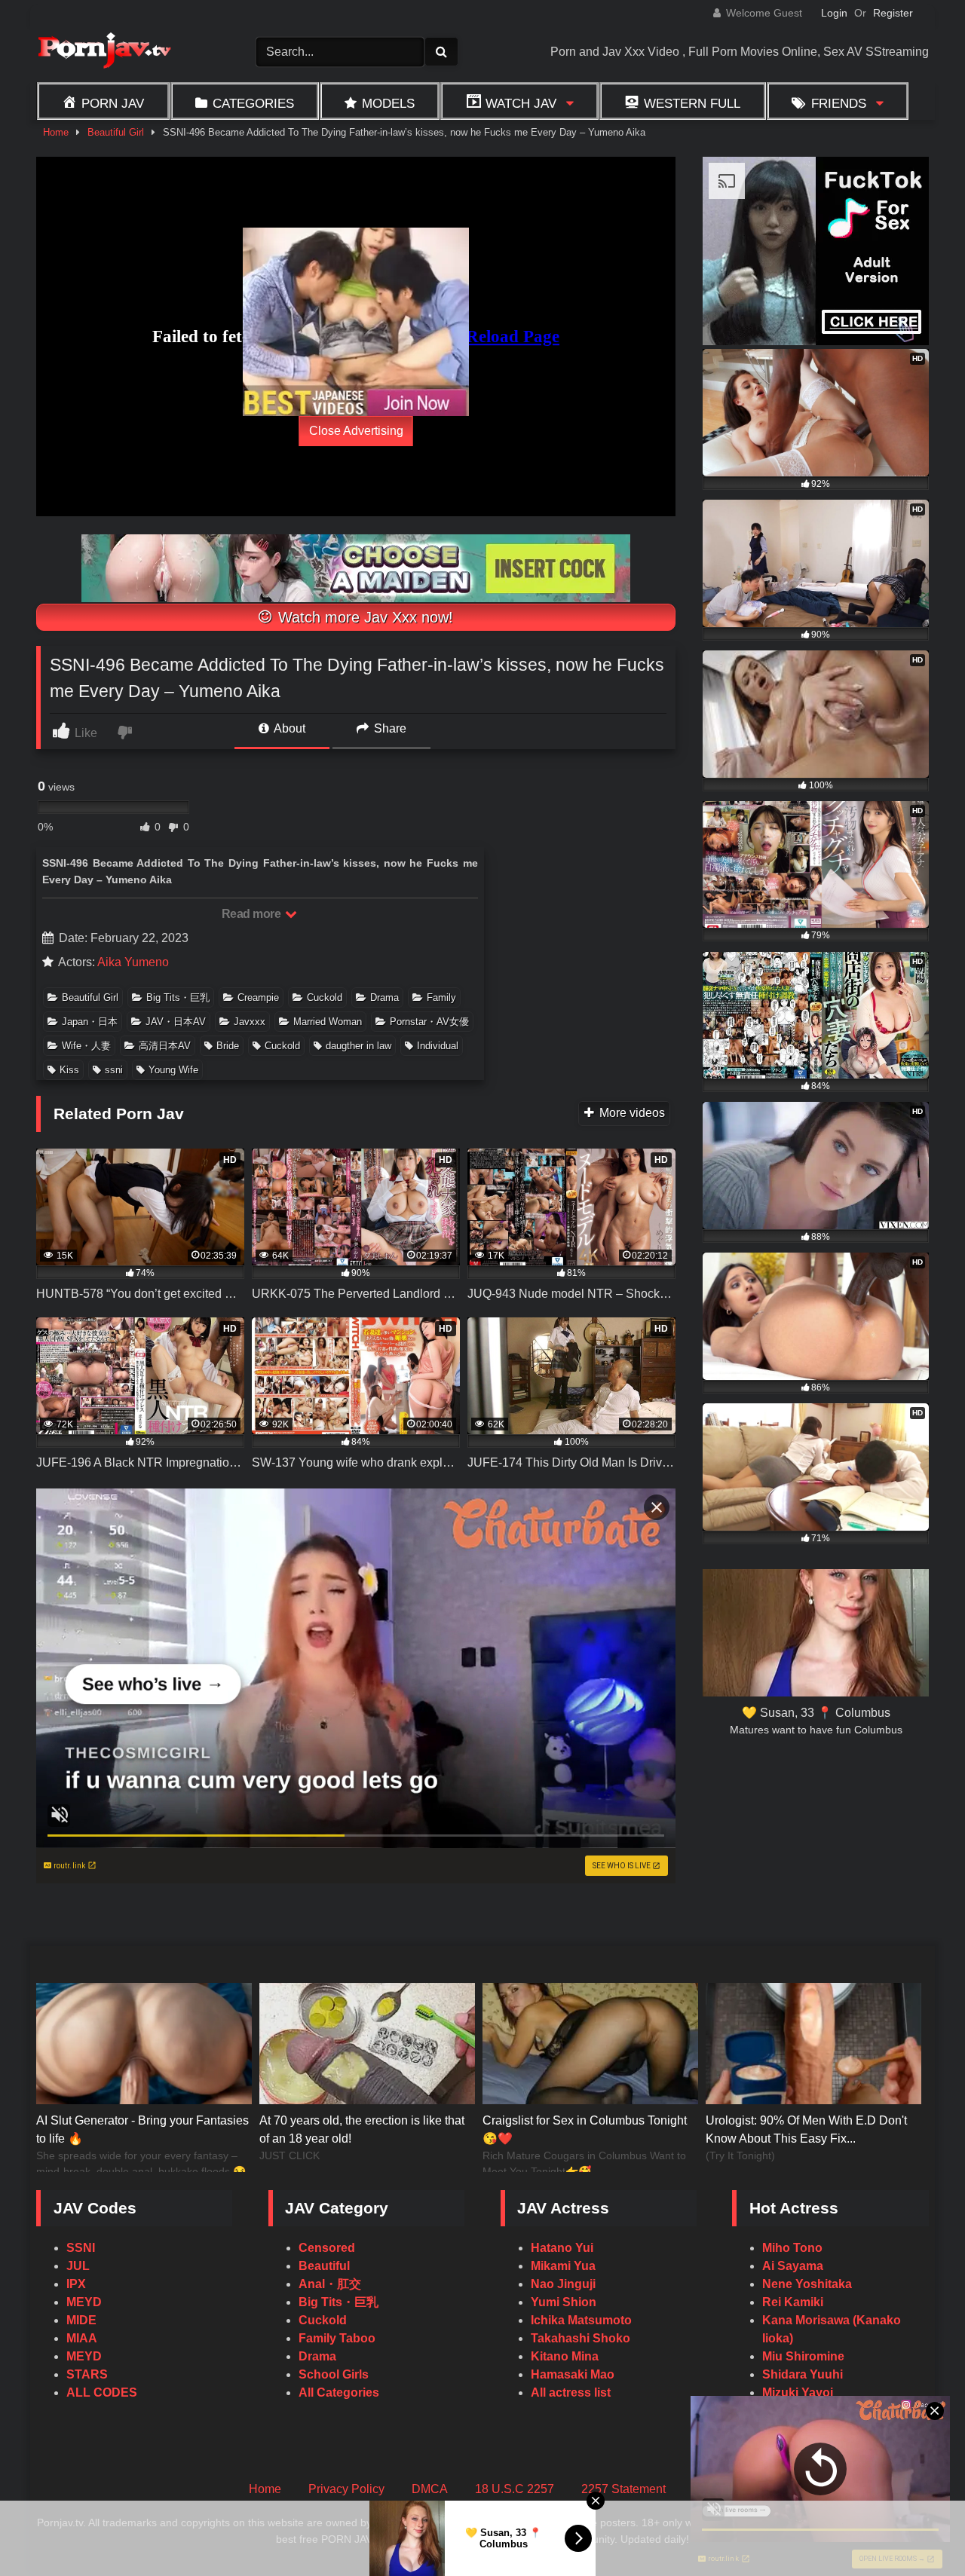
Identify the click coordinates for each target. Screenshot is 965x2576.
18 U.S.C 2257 (515, 2489)
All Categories (339, 2392)
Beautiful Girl (116, 132)
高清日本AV (165, 1046)
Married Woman (328, 1022)
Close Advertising (356, 431)
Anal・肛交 (330, 2284)
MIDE (81, 2320)
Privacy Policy (346, 2489)
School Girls (334, 2374)
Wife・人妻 (86, 1046)
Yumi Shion (564, 2302)
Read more (253, 914)
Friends (839, 103)
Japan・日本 (90, 1022)
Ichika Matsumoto (581, 2320)
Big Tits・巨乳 (178, 997)
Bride (228, 1046)
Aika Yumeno (133, 962)
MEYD (84, 2302)
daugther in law (358, 1046)
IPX (76, 2284)
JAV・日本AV (176, 1022)
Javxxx (250, 1022)
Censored (327, 2248)
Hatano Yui (562, 2248)
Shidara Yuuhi (803, 2374)
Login (834, 13)
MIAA (82, 2338)
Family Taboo (337, 2338)
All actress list (571, 2392)
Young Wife (173, 1070)
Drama (384, 997)
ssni (114, 1070)
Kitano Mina (565, 2356)
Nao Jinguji (563, 2284)
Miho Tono (792, 2248)
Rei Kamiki (793, 2302)
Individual (438, 1046)
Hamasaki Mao (573, 2374)
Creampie (258, 997)
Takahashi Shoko (581, 2338)
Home (56, 132)
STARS (87, 2374)
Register (893, 13)
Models (388, 103)
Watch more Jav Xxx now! (363, 617)
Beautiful (324, 2266)
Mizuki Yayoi (798, 2392)
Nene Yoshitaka (807, 2284)
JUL (78, 2266)
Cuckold (325, 997)
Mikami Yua (563, 2266)
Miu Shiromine (803, 2356)
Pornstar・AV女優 (429, 1022)
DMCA (430, 2489)
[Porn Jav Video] (104, 52)
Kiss (69, 1070)
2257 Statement (623, 2489)
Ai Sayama (793, 2266)
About (288, 728)
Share (389, 728)
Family (441, 997)
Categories (253, 103)
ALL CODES (102, 2392)
